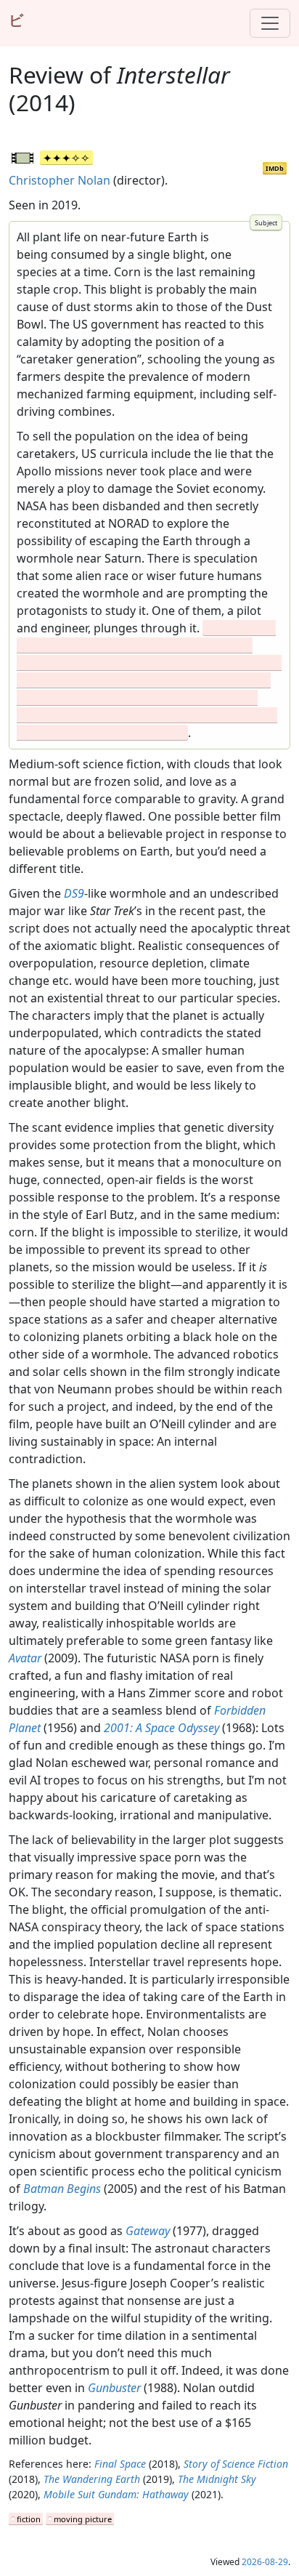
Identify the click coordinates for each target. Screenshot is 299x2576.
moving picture (83, 2519)
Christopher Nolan (60, 180)
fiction (29, 2519)
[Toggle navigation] (270, 23)
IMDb (275, 168)
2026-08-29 (265, 2562)
